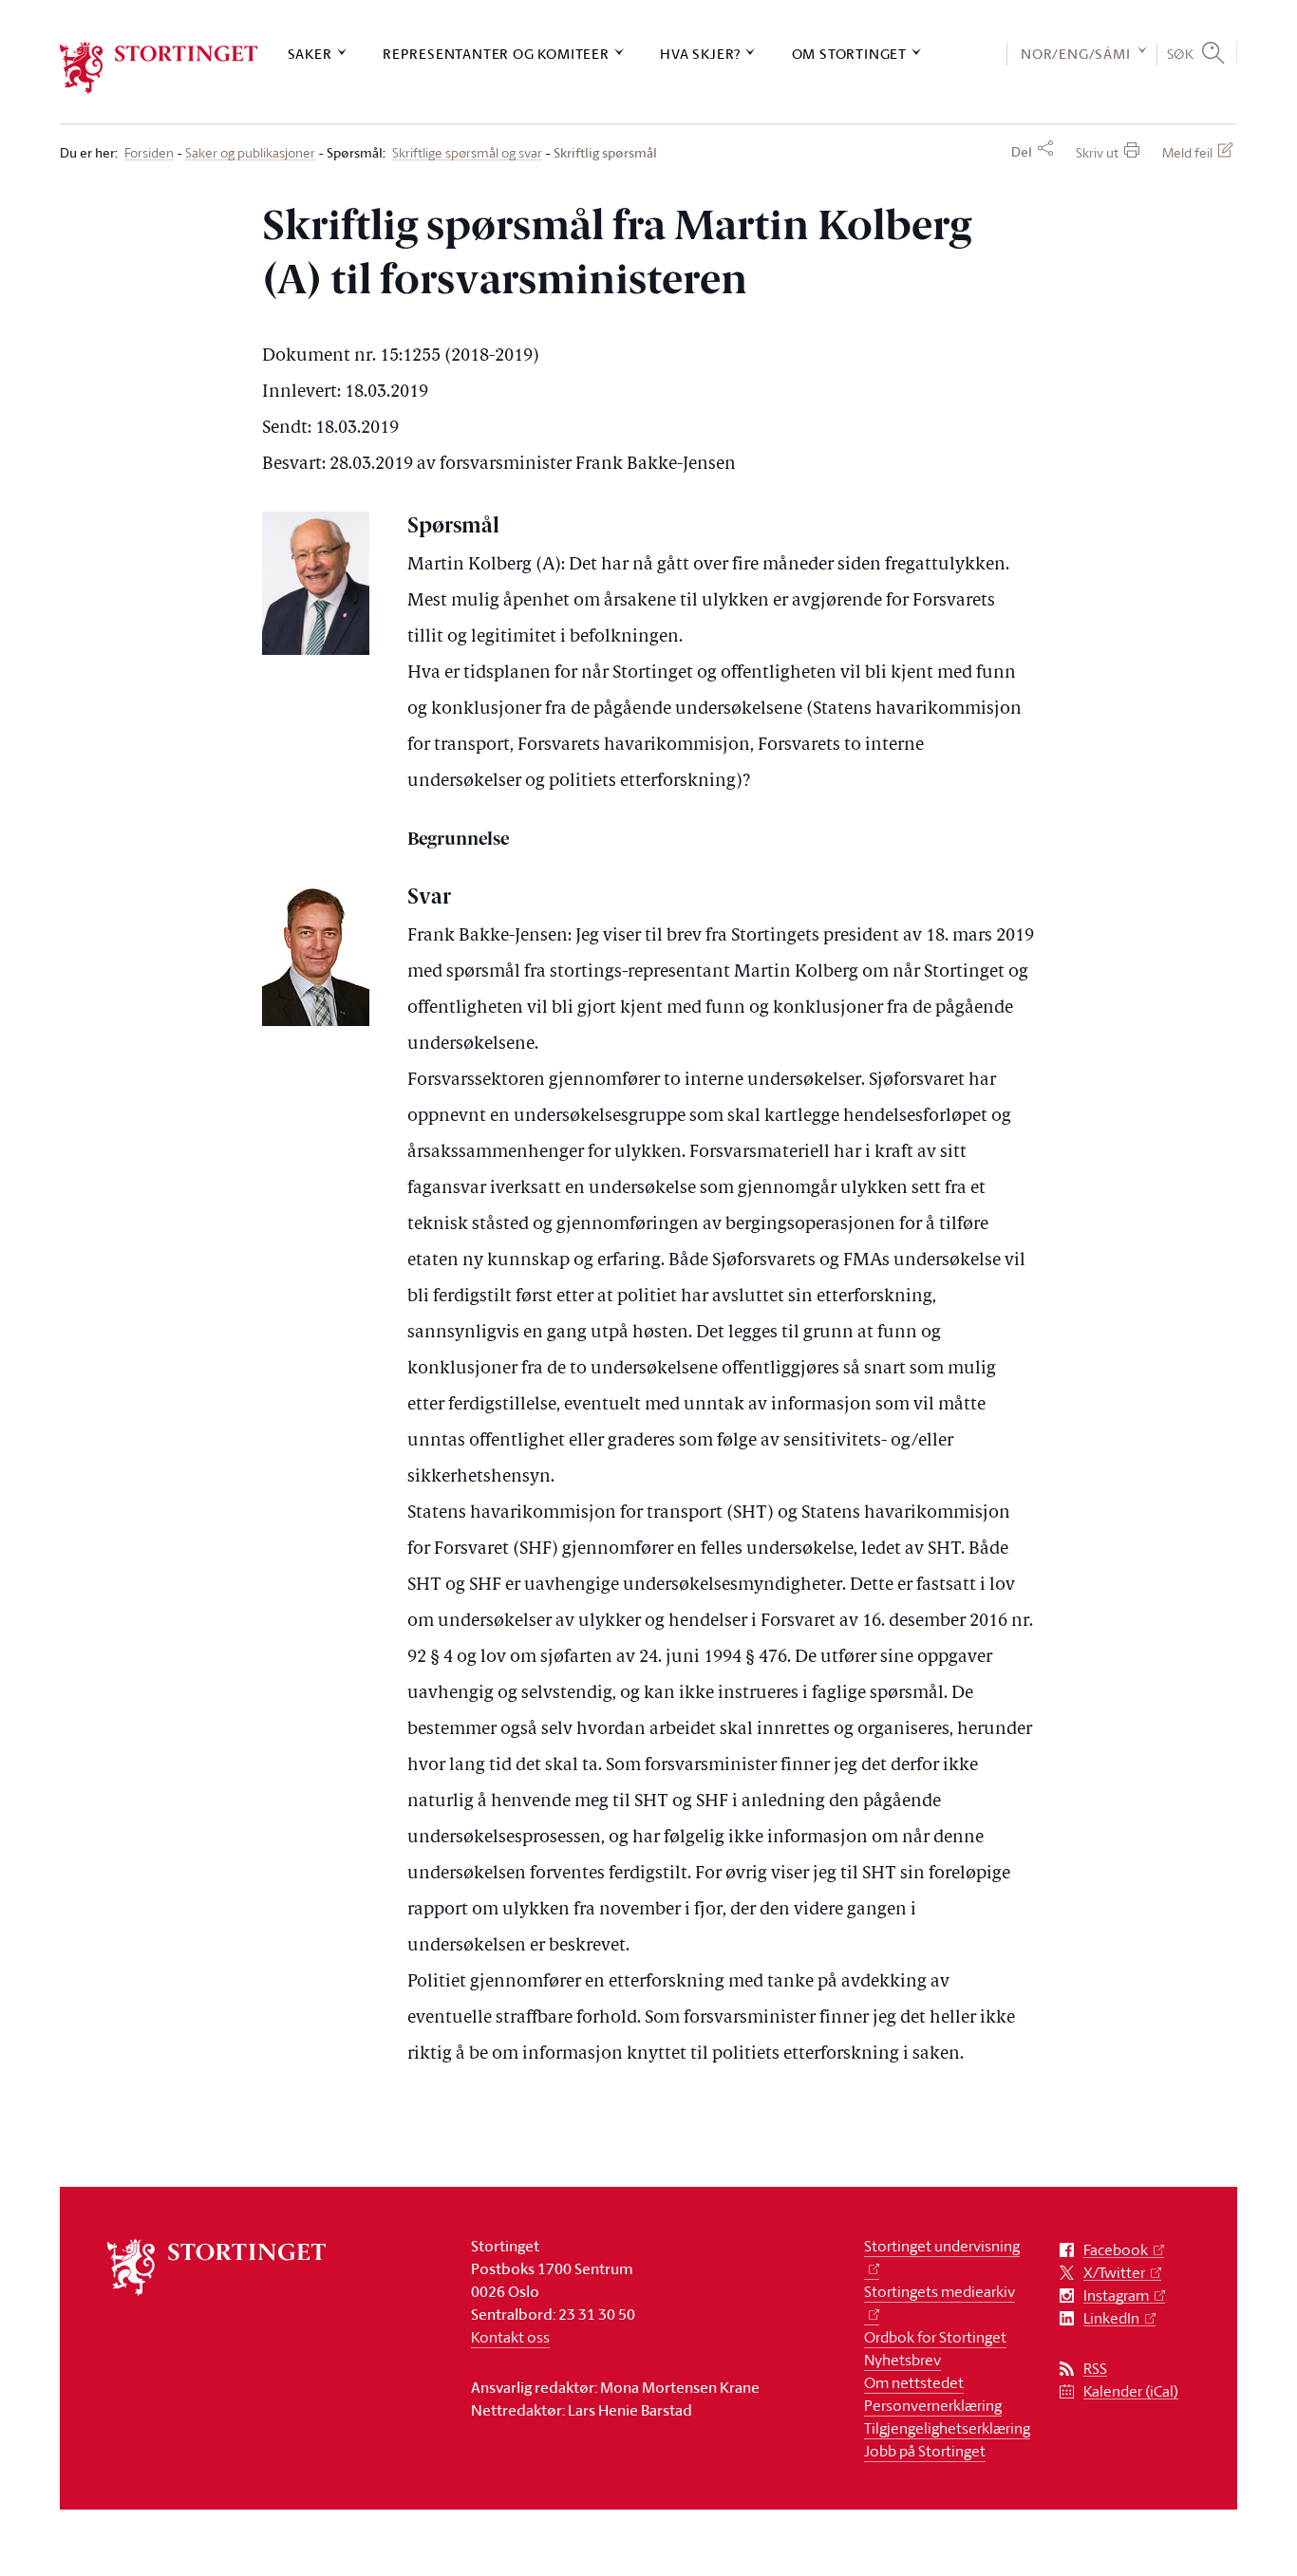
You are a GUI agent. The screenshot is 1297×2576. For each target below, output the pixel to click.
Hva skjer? (700, 54)
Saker (310, 54)
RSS (1095, 2369)
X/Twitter (1114, 2273)
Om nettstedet (914, 2382)
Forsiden (149, 153)
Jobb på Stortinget (925, 2451)
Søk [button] (1181, 53)
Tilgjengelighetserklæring (947, 2428)
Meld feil (1187, 152)
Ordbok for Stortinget (935, 2337)
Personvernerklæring (933, 2405)
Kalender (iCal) (1131, 2391)
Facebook (1116, 2250)
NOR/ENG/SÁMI (1076, 54)
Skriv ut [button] (1097, 152)
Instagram (1116, 2296)
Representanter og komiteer (496, 54)
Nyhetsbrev (902, 2360)
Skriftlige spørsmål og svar (467, 153)
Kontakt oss (510, 2337)
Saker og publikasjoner (250, 153)
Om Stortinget (849, 54)
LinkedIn (1111, 2318)
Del (1022, 152)
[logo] (159, 68)
